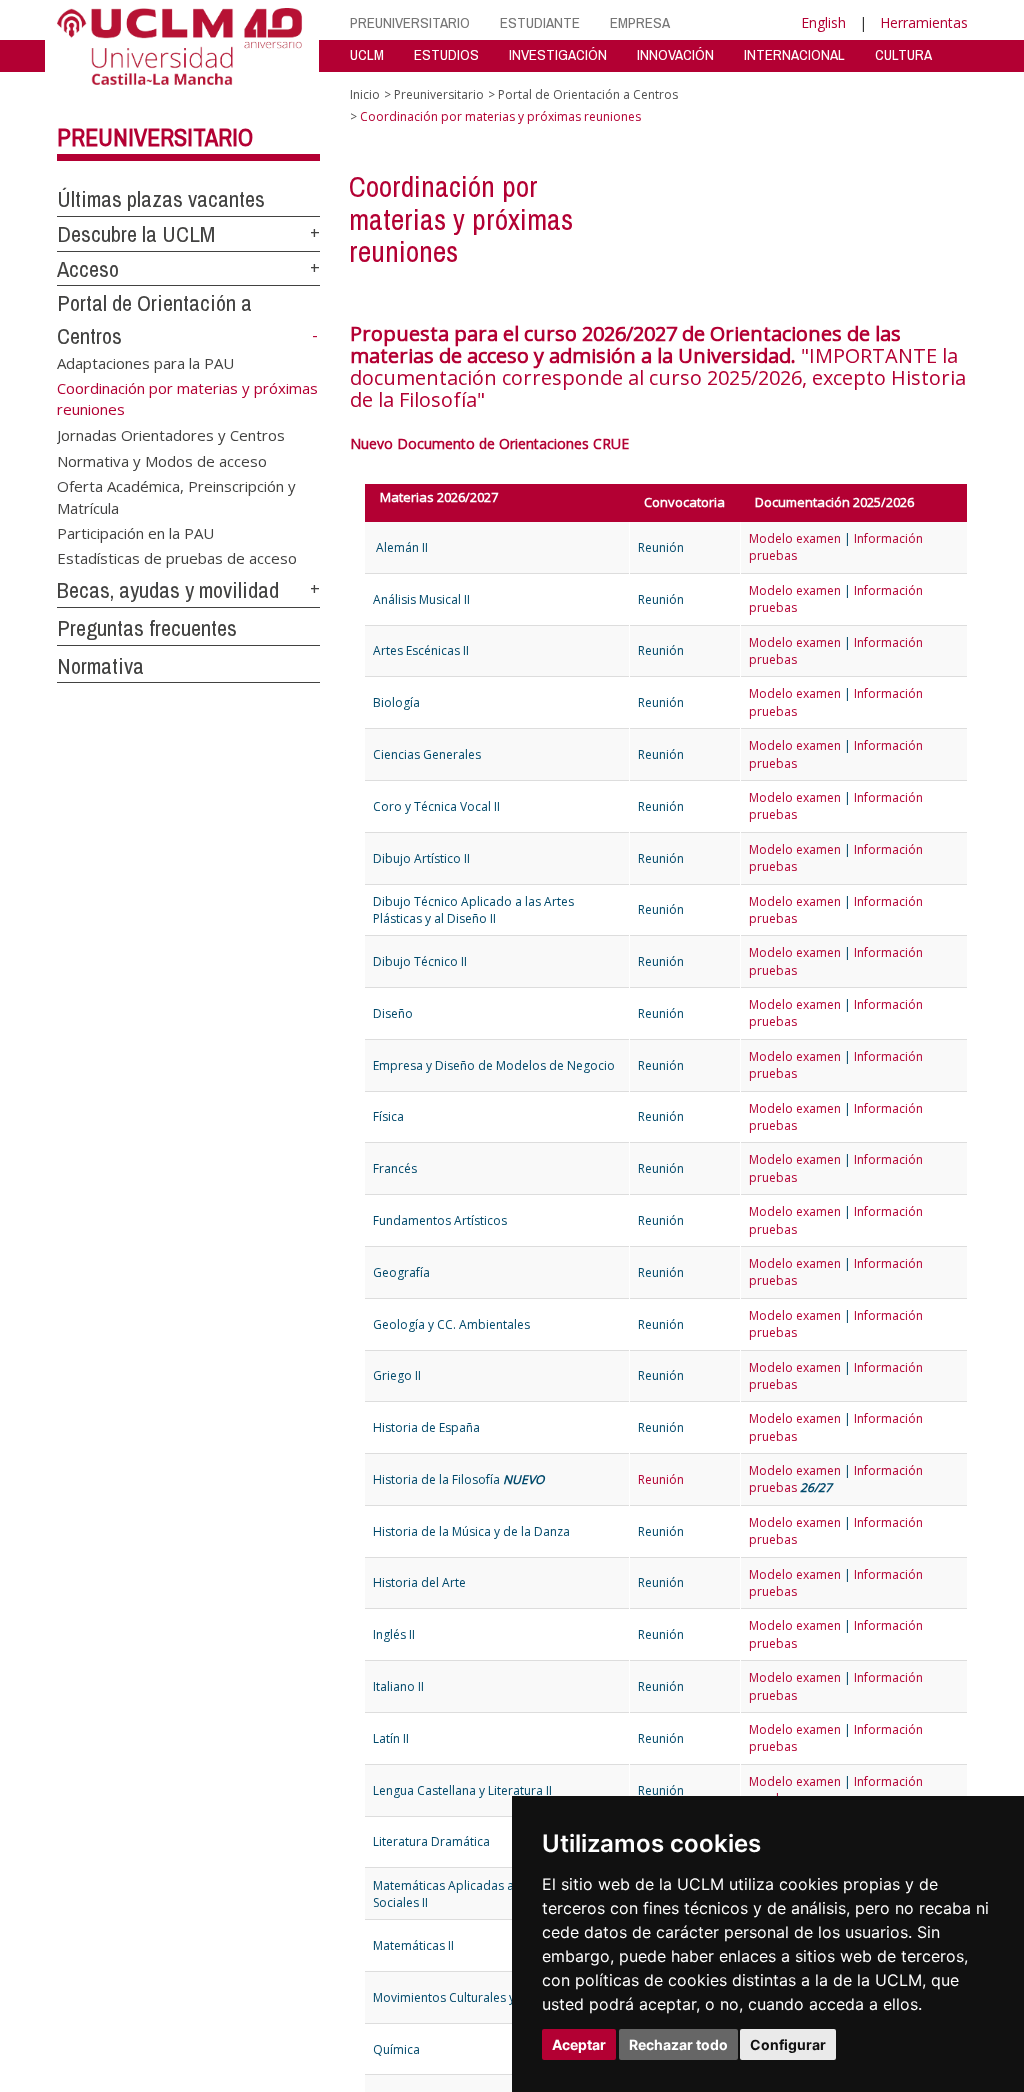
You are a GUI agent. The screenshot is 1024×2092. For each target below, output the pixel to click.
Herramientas (924, 22)
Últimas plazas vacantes (161, 199)
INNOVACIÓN (675, 54)
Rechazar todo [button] (678, 2044)
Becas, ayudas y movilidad (168, 590)
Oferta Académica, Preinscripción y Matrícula (176, 496)
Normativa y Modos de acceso (162, 460)
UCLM (367, 54)
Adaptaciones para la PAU (145, 363)
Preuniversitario (155, 137)
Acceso (88, 269)
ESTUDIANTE (540, 22)
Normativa (100, 666)
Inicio (365, 94)
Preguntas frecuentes (147, 628)
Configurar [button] (788, 2044)
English (823, 22)
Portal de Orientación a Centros (588, 94)
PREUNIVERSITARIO (410, 22)
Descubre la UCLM (136, 234)
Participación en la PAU (135, 533)
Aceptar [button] (579, 2044)
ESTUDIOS (446, 54)
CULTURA (903, 54)
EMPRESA (640, 22)
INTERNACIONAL (794, 54)
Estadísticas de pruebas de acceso (177, 558)
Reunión (661, 1479)
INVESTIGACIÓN (558, 54)
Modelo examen (795, 538)
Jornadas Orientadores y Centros (171, 435)
